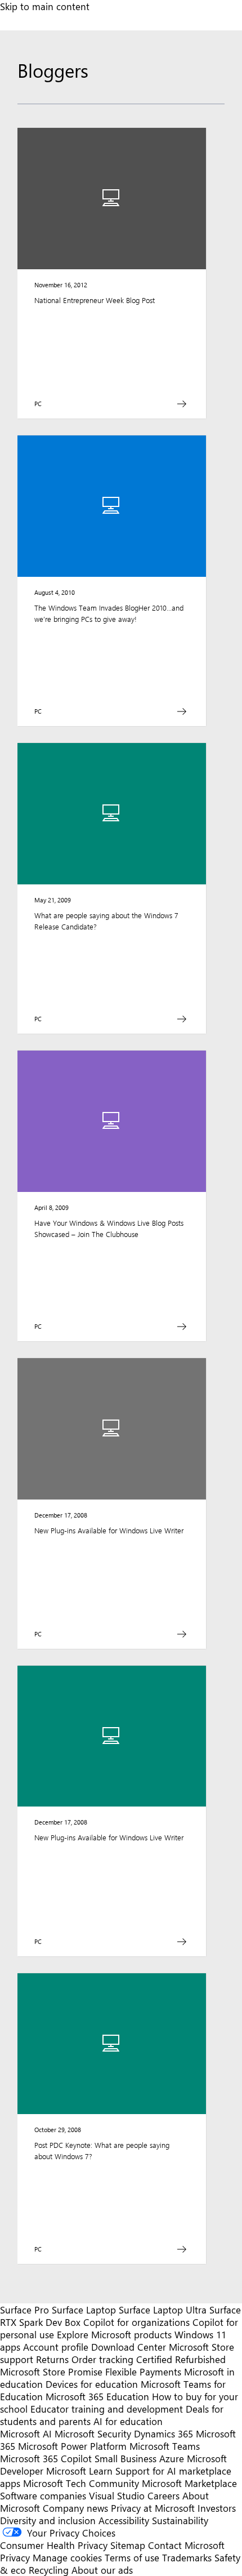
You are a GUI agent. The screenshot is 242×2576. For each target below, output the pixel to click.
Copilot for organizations (136, 2322)
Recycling (49, 2570)
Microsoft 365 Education (97, 2396)
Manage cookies (67, 2557)
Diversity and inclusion (48, 2520)
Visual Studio (117, 2495)
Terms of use (132, 2557)
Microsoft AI (26, 2433)
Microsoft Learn (79, 2471)
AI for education (128, 2421)
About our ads (102, 2570)
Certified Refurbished (181, 2359)
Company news (75, 2508)
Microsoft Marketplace (189, 2483)
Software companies (43, 2495)
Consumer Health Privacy (54, 2545)
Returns (52, 2359)
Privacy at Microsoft (153, 2508)
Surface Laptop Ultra (163, 2310)
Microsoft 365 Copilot (46, 2458)
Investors (217, 2508)
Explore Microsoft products (114, 2334)
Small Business (126, 2458)
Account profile (56, 2347)
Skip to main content (45, 6)
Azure (172, 2458)
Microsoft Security (93, 2433)
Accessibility (124, 2520)
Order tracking (102, 2359)
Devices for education (92, 2384)
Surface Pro (24, 2310)
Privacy (16, 2557)
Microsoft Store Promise (51, 2372)
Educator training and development (107, 2409)
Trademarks (187, 2557)
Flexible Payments (143, 2372)
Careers (163, 2495)
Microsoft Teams (165, 2446)
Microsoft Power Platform (72, 2446)
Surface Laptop (84, 2310)
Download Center (129, 2347)
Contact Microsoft (186, 2545)
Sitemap (128, 2545)
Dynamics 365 (163, 2433)
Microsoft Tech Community (81, 2483)
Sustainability (180, 2520)
